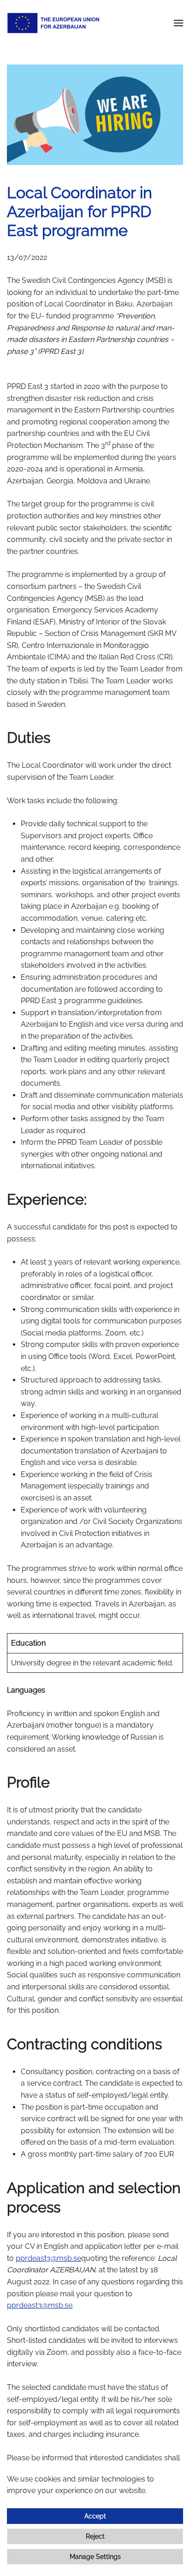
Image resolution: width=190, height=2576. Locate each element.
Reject (95, 2536)
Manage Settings (95, 2557)
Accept (95, 2516)
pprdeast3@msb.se (48, 2258)
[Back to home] (53, 23)
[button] (178, 23)
